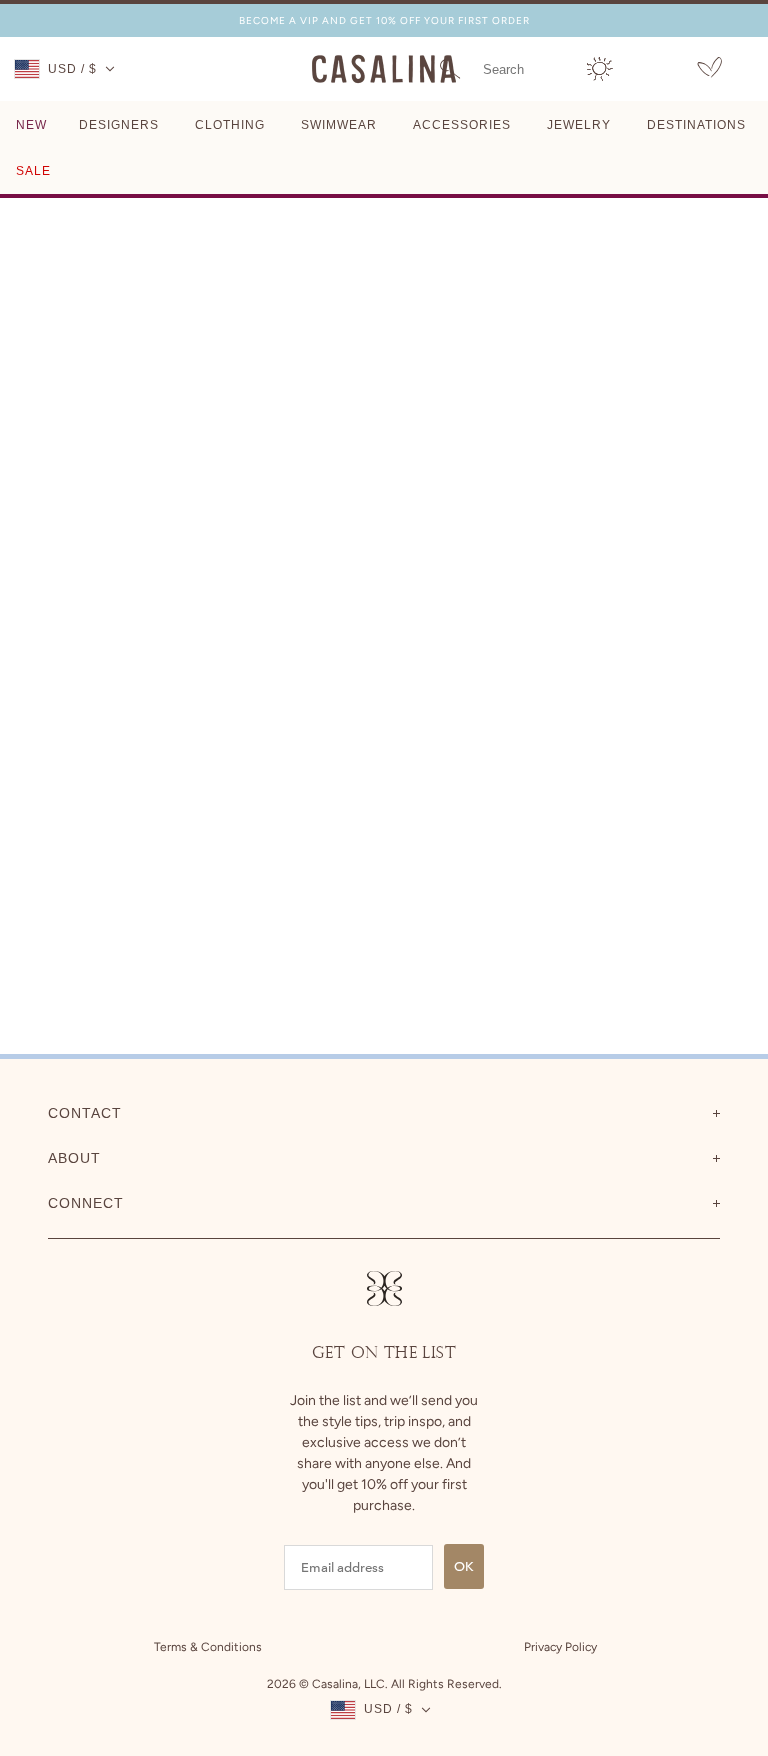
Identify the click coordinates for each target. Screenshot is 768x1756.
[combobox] (523, 69)
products (531, 440)
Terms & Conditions (208, 1647)
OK (464, 1566)
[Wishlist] (709, 70)
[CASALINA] (384, 79)
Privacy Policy (560, 1647)
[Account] (600, 69)
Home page (336, 440)
